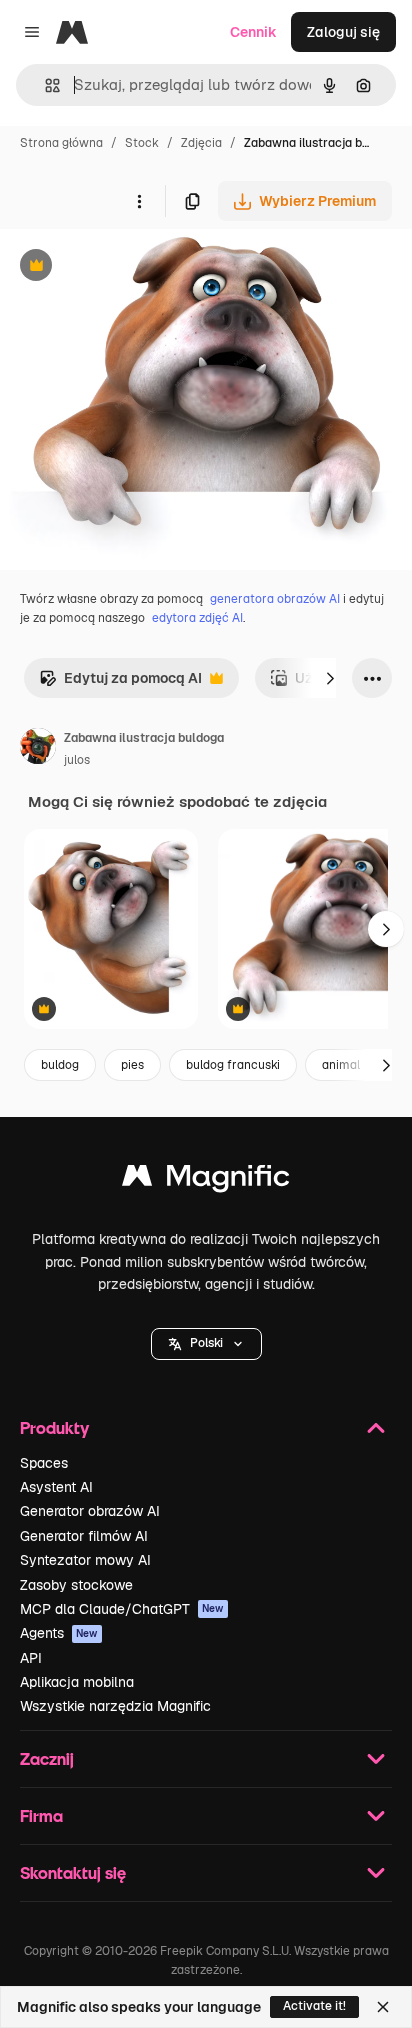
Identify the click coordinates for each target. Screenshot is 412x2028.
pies (132, 1065)
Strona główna (61, 143)
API (31, 1658)
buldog (60, 1065)
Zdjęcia (201, 143)
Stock (142, 143)
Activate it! (314, 2006)
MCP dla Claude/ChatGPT (122, 1609)
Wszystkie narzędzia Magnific (115, 1706)
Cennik (253, 32)
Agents (59, 1633)
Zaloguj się (343, 32)
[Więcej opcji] (139, 201)
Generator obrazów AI (90, 1511)
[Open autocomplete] (44, 85)
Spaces (44, 1463)
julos (77, 760)
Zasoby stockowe (76, 1585)
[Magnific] (206, 1180)
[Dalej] (330, 678)
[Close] (383, 2007)
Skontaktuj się (73, 1872)
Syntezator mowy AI (85, 1560)
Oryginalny (138, 267)
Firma (41, 1815)
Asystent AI (56, 1487)
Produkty (54, 1427)
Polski (206, 1343)
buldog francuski (233, 1065)
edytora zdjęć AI (197, 618)
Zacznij (47, 1758)
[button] (206, 1344)
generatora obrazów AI (275, 599)
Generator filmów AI (84, 1536)
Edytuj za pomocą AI (120, 683)
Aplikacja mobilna (77, 1682)
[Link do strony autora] (38, 749)
